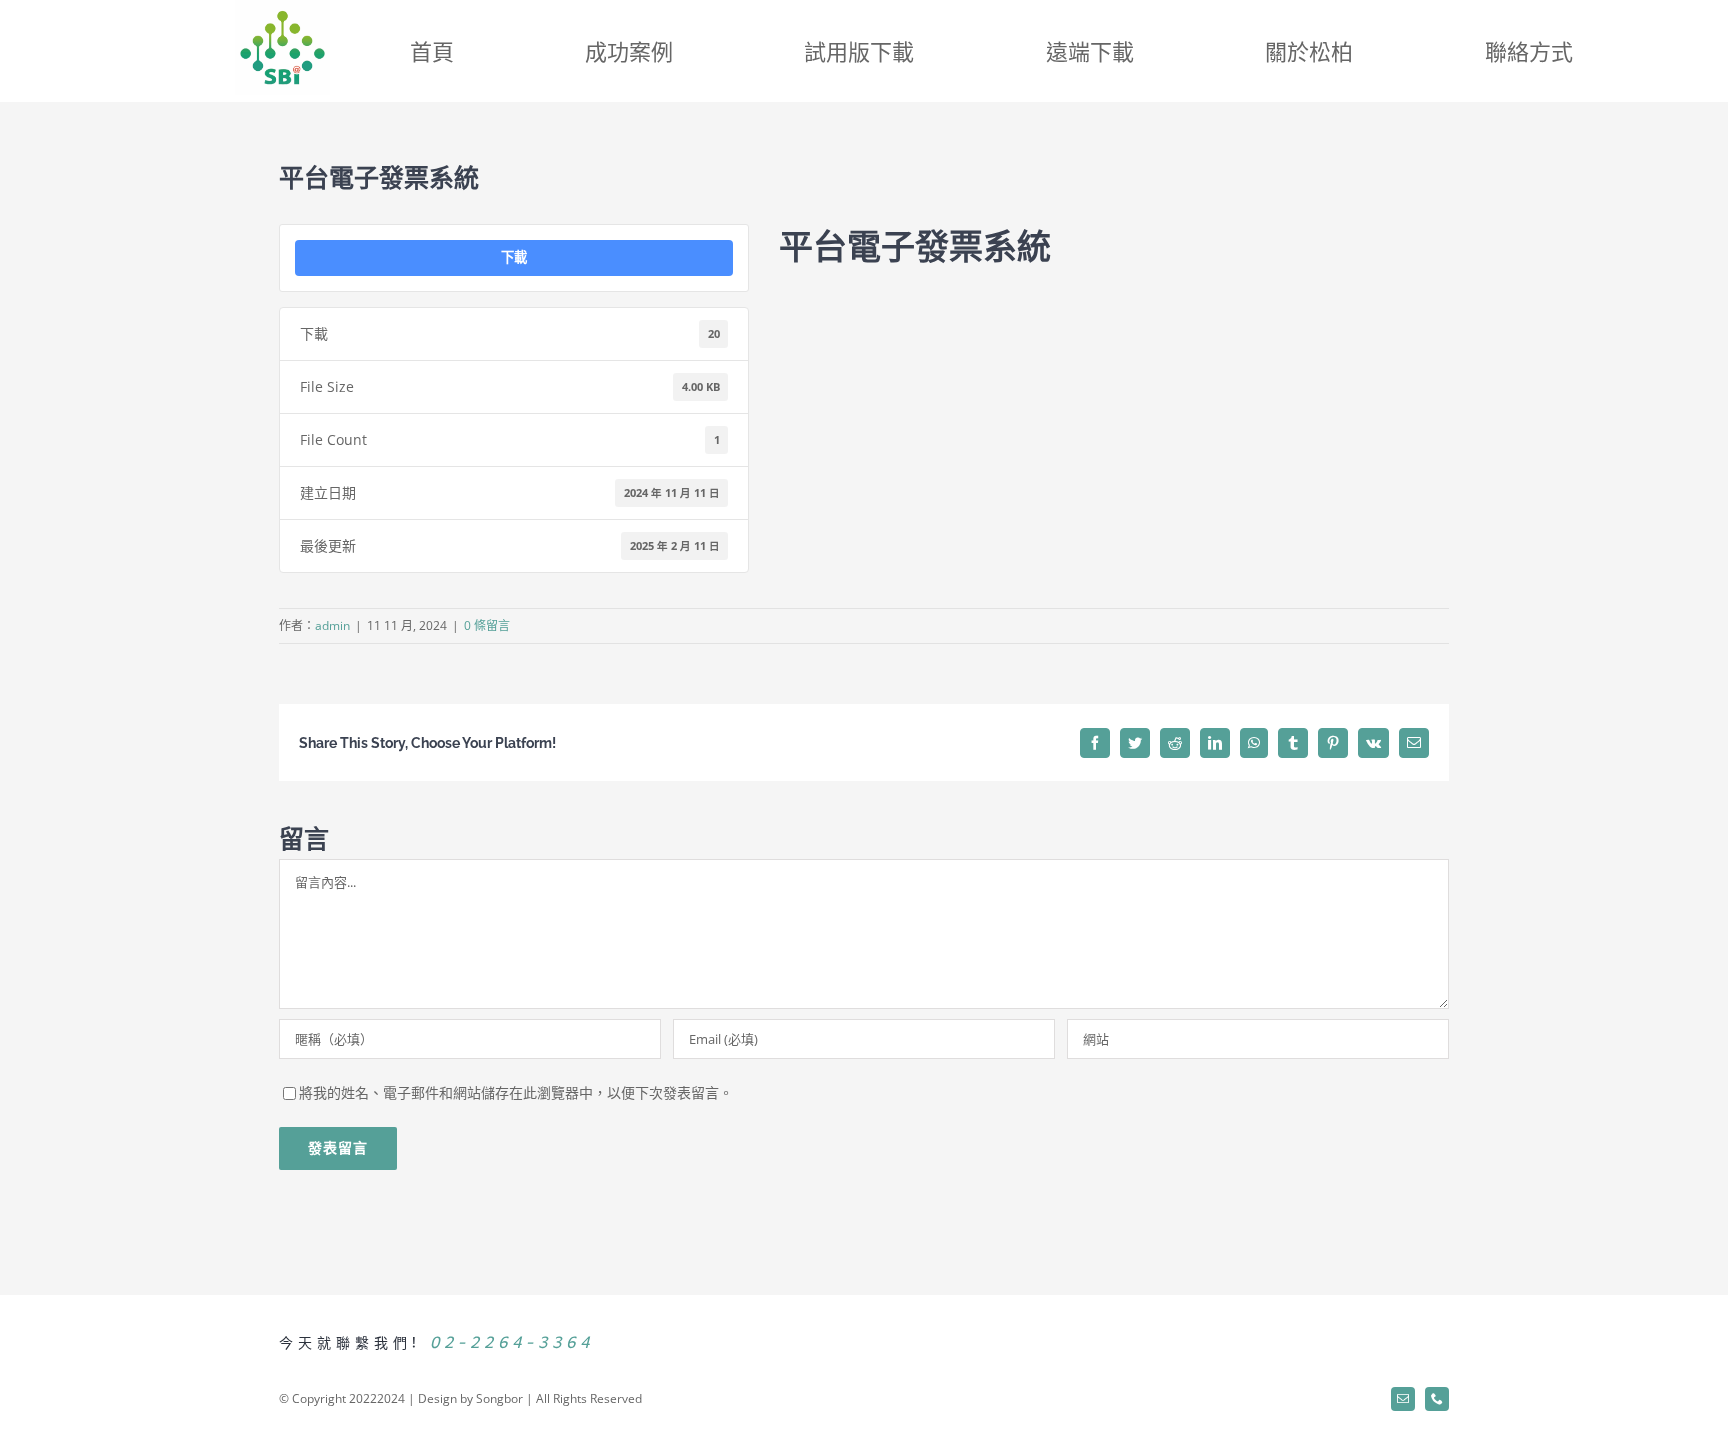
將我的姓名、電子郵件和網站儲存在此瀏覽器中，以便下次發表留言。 (516, 1092)
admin (332, 625)
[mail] (1403, 1399)
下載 (514, 257)
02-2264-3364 (512, 1341)
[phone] (1437, 1399)
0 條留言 (487, 625)
